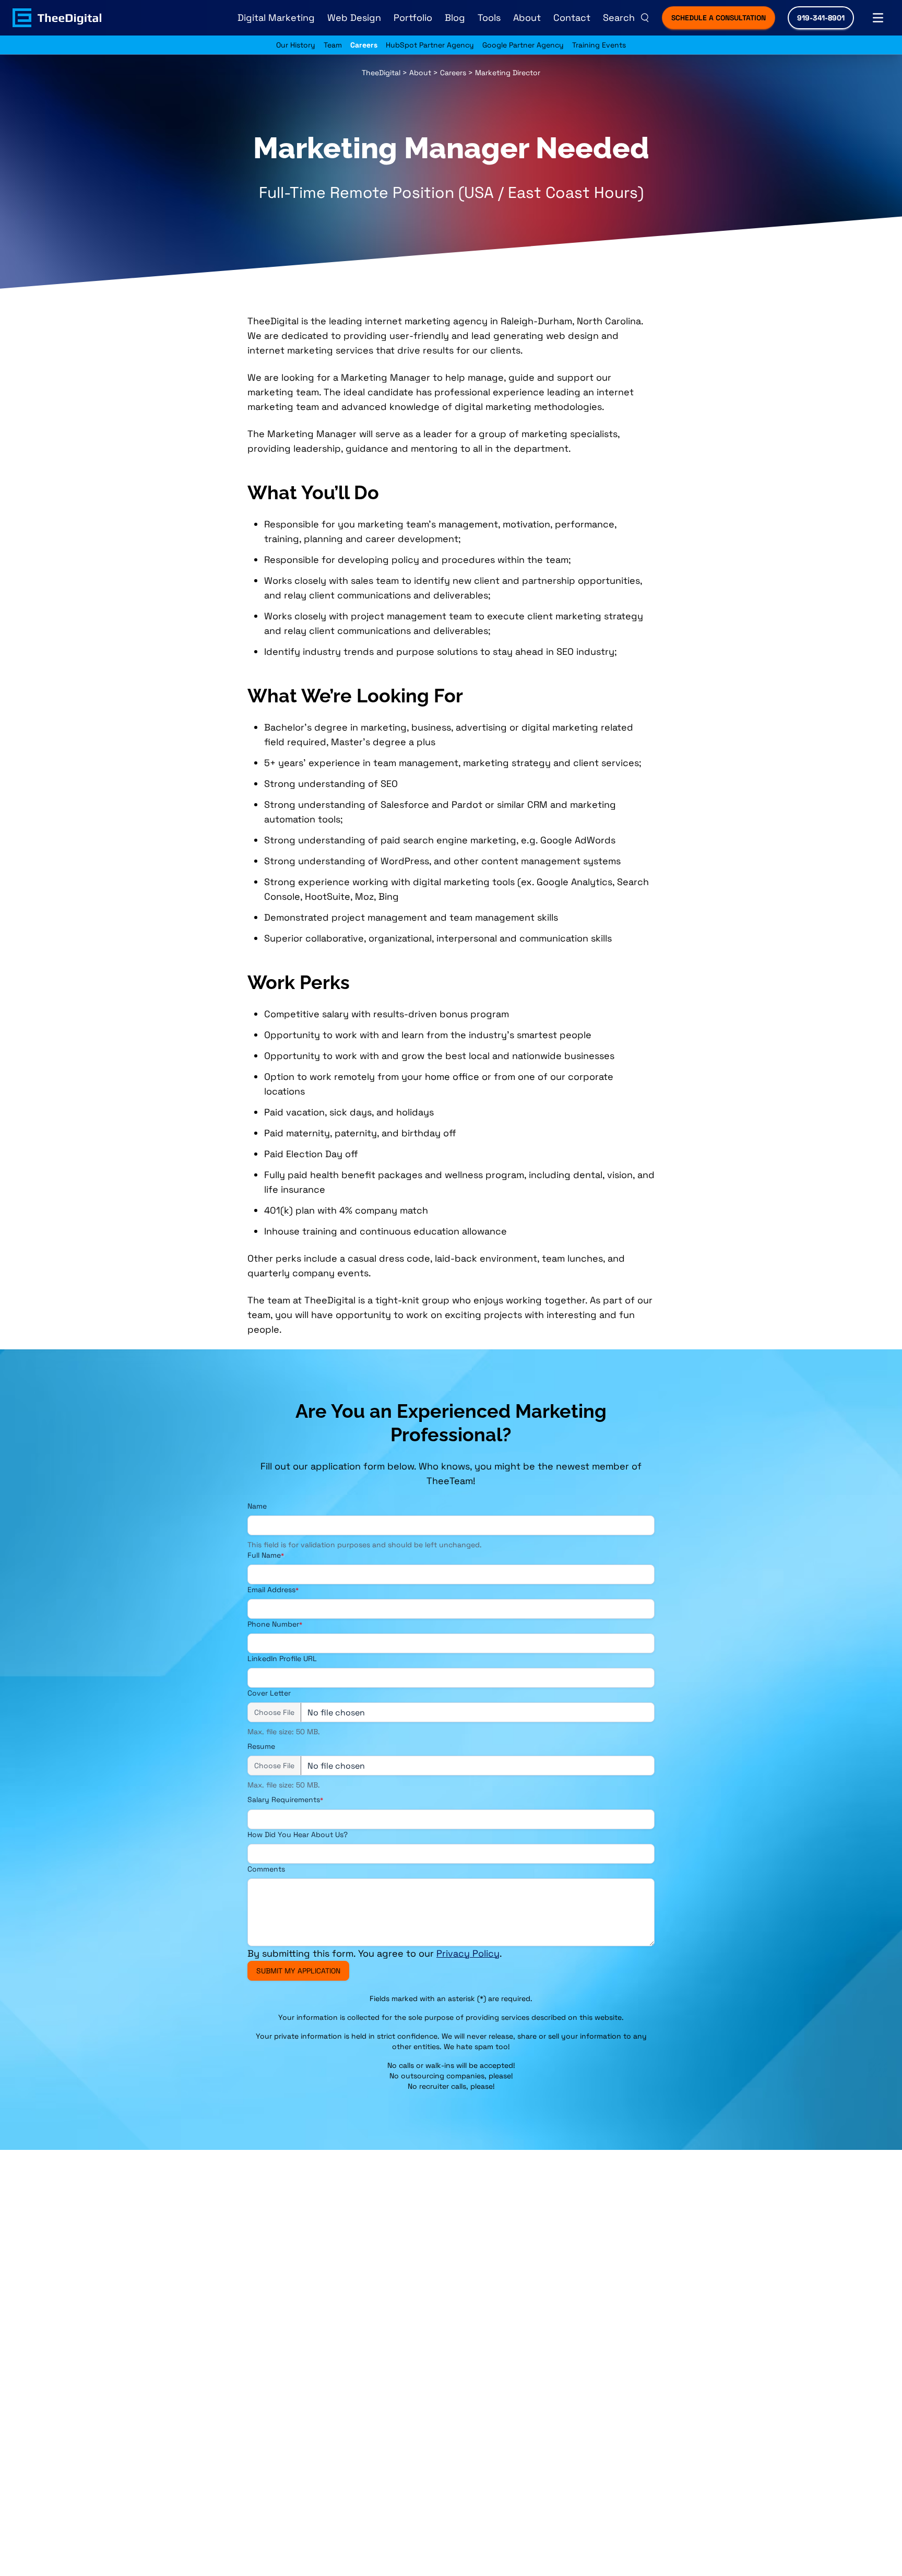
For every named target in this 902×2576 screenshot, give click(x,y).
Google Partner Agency (523, 45)
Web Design (354, 17)
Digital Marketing (276, 17)
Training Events (599, 45)
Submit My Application (298, 1971)
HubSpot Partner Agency (430, 45)
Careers (364, 45)
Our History (296, 45)
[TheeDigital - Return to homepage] (57, 18)
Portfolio (413, 17)
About (527, 17)
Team (333, 45)
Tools (489, 17)
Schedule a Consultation (719, 18)
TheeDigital (381, 73)
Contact (572, 17)
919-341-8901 (821, 18)
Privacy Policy (468, 1953)
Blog (455, 17)
